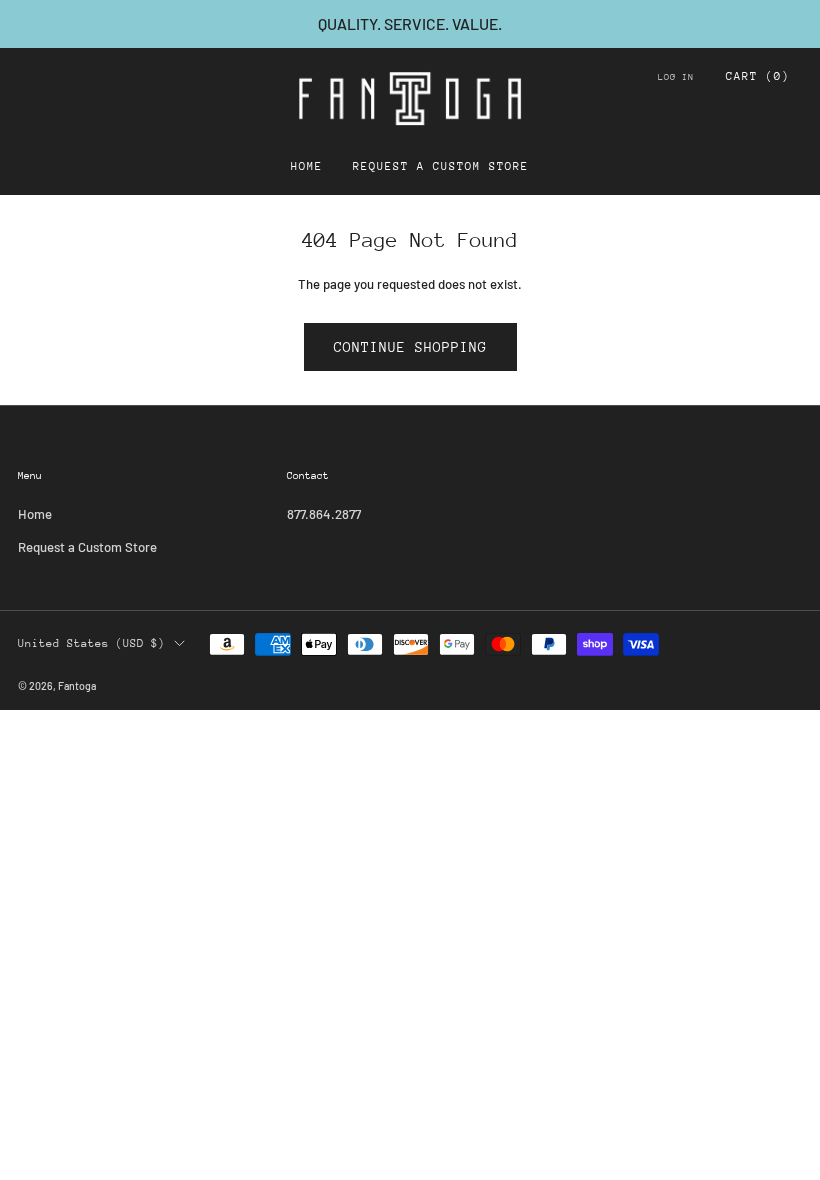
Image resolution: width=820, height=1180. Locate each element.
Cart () (758, 76)
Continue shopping (410, 347)
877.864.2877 (324, 514)
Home (307, 166)
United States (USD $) (91, 643)
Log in (676, 76)
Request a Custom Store (441, 166)
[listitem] (410, 24)
